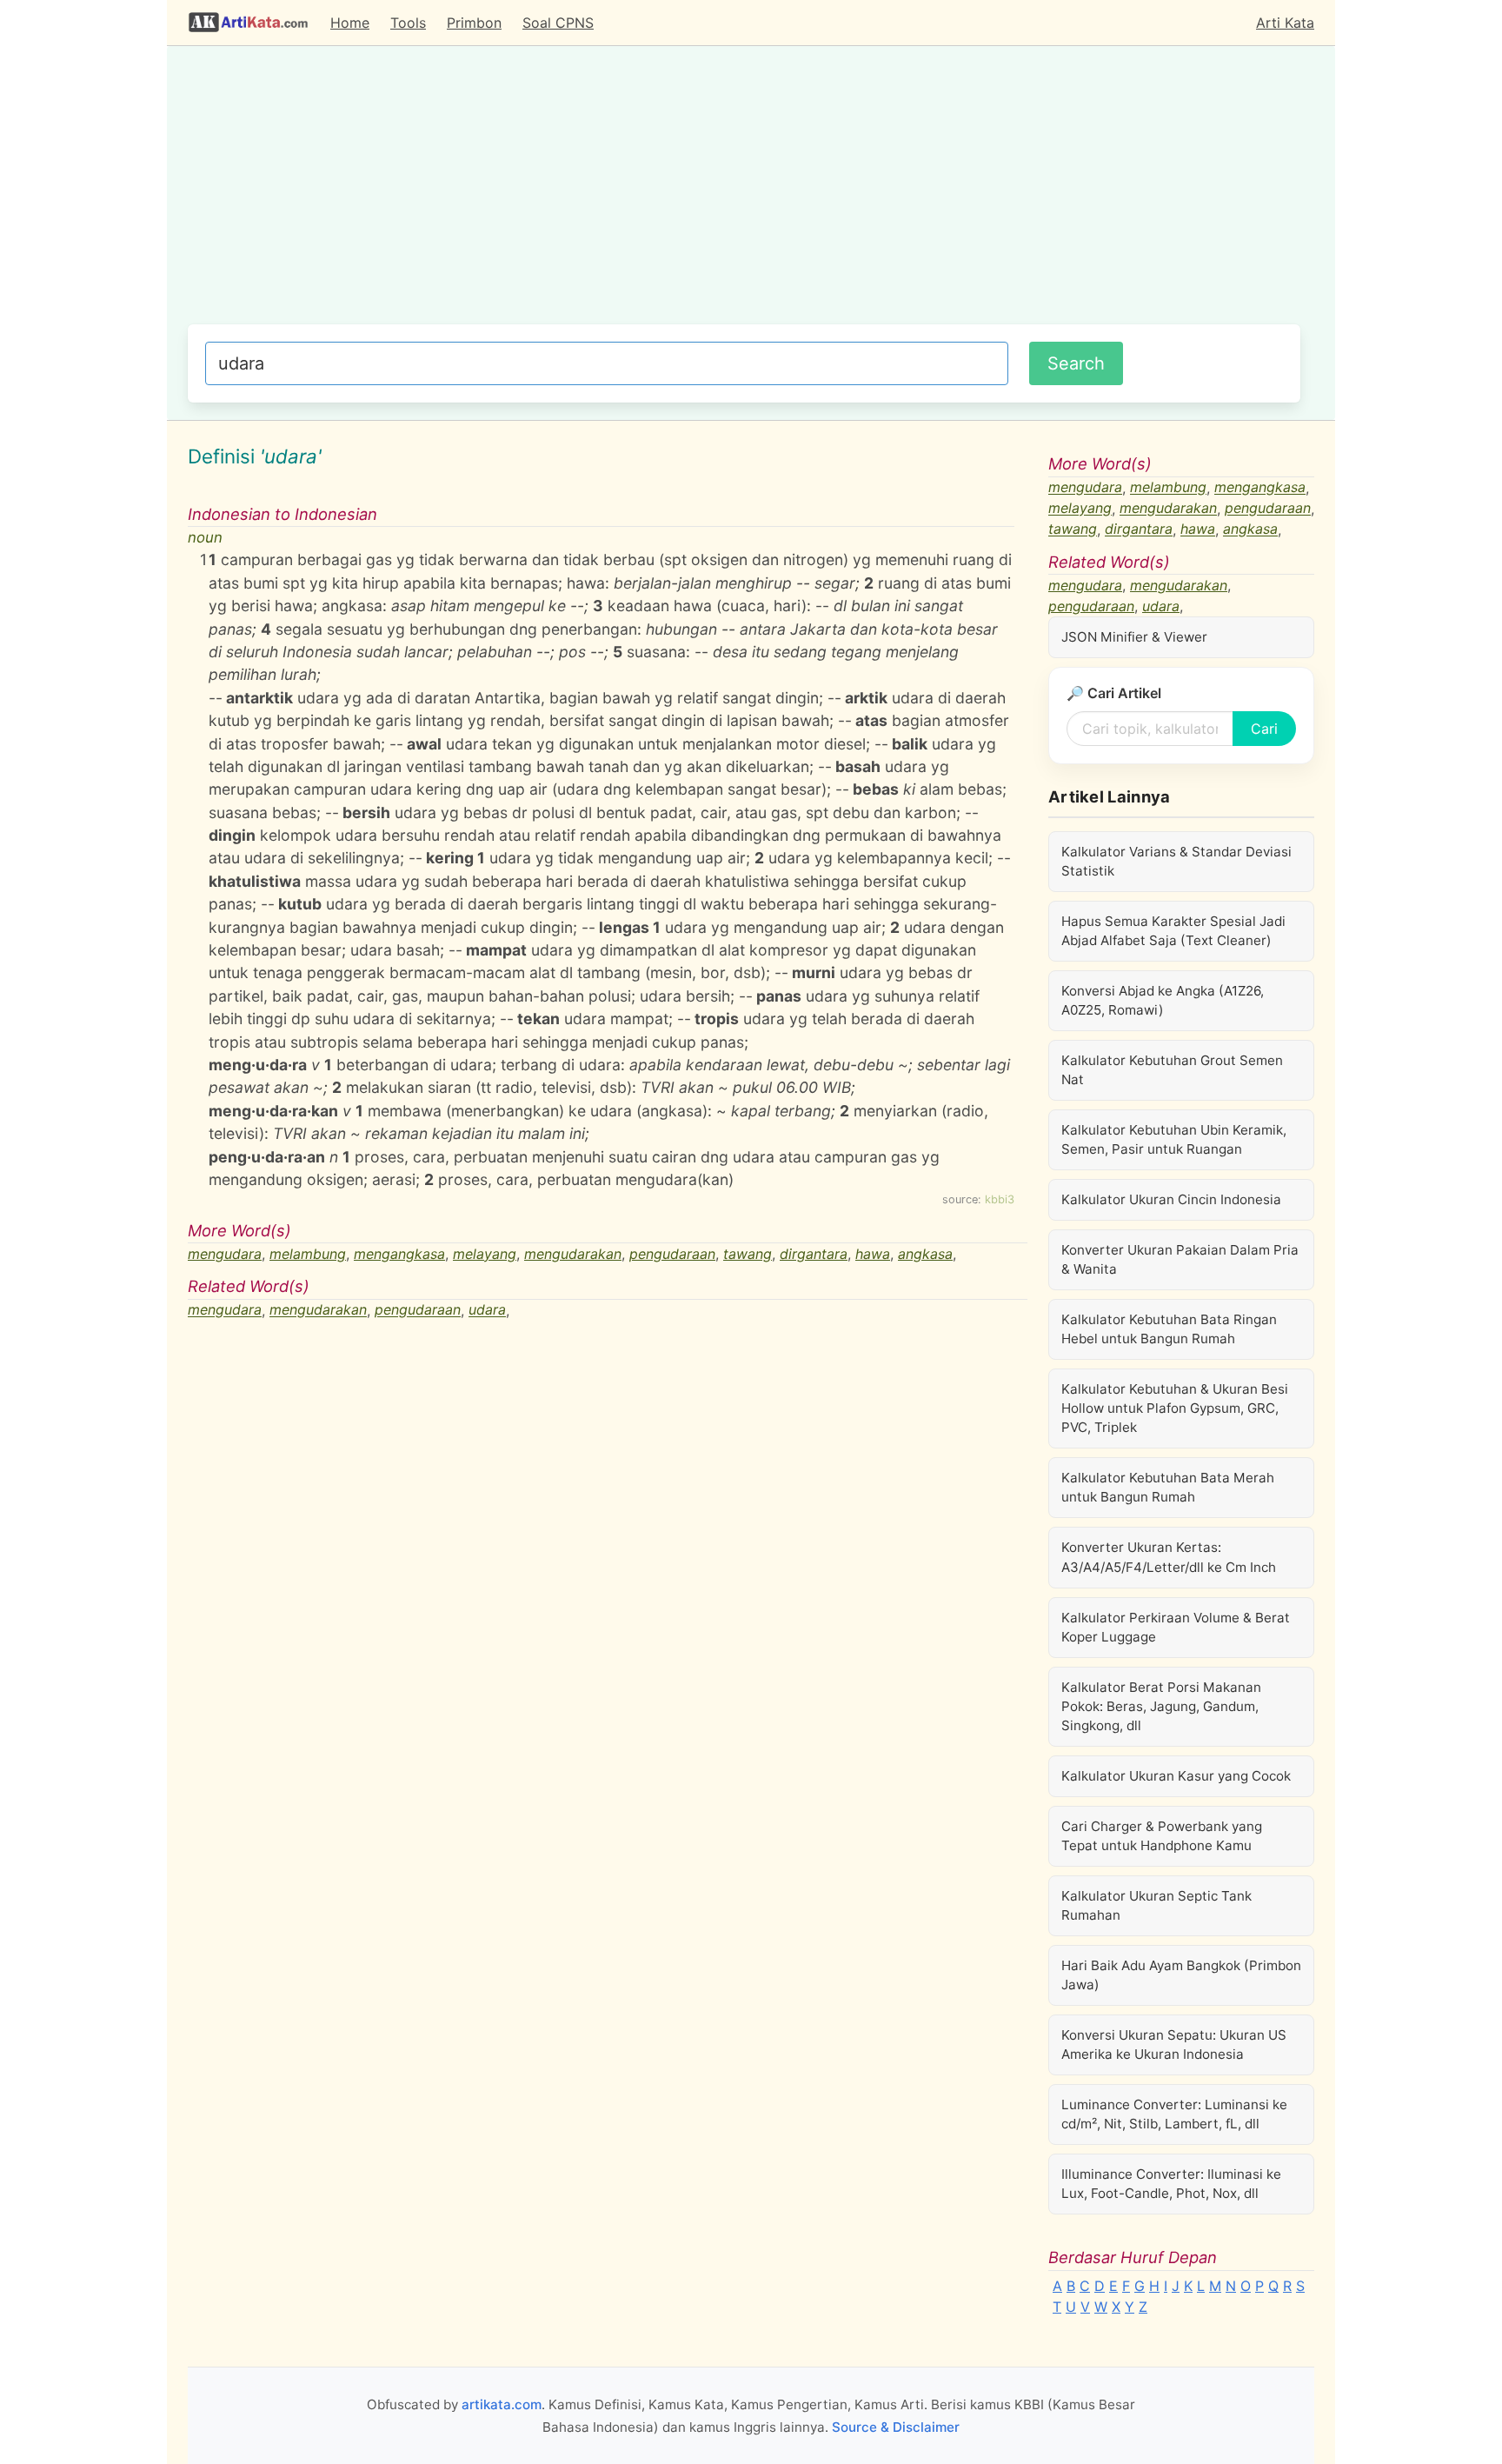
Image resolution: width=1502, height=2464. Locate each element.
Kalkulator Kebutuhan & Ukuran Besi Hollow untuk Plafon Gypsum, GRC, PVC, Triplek (1175, 1408)
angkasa (925, 1254)
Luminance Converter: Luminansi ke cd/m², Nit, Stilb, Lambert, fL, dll (1174, 2114)
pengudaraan (672, 1254)
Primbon (474, 23)
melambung (308, 1254)
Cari (1264, 729)
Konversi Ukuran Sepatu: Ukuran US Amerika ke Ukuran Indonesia (1174, 2044)
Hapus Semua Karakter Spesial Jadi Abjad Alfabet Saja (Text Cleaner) (1173, 931)
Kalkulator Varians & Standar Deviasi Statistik (1176, 861)
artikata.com (502, 2404)
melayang (485, 1254)
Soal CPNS (558, 23)
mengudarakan (573, 1254)
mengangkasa (399, 1254)
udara (487, 1310)
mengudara (225, 1254)
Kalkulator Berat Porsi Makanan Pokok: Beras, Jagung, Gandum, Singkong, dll (1161, 1706)
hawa (873, 1254)
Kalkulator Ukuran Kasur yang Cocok (1176, 1776)
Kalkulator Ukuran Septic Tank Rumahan (1156, 1905)
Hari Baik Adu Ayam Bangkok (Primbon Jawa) (1181, 1975)
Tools (408, 23)
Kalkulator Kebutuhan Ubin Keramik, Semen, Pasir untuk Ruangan (1174, 1139)
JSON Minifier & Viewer (1134, 637)
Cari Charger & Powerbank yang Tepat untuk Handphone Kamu (1162, 1836)
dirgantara (814, 1254)
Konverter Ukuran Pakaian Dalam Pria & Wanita (1180, 1259)
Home (350, 23)
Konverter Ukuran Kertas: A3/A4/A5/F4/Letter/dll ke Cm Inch (1169, 1557)
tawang (748, 1254)
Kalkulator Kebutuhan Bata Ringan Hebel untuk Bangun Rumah (1169, 1329)
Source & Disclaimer (896, 2427)
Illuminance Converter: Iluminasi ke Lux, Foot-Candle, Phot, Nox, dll (1171, 2184)
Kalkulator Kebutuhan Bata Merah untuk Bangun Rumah (1168, 1487)
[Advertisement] (744, 194)
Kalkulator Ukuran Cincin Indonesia (1171, 1199)
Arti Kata (1285, 23)
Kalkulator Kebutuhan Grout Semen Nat (1172, 1070)
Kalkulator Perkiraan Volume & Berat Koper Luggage (1176, 1627)
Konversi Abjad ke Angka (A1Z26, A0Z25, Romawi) (1163, 1000)
